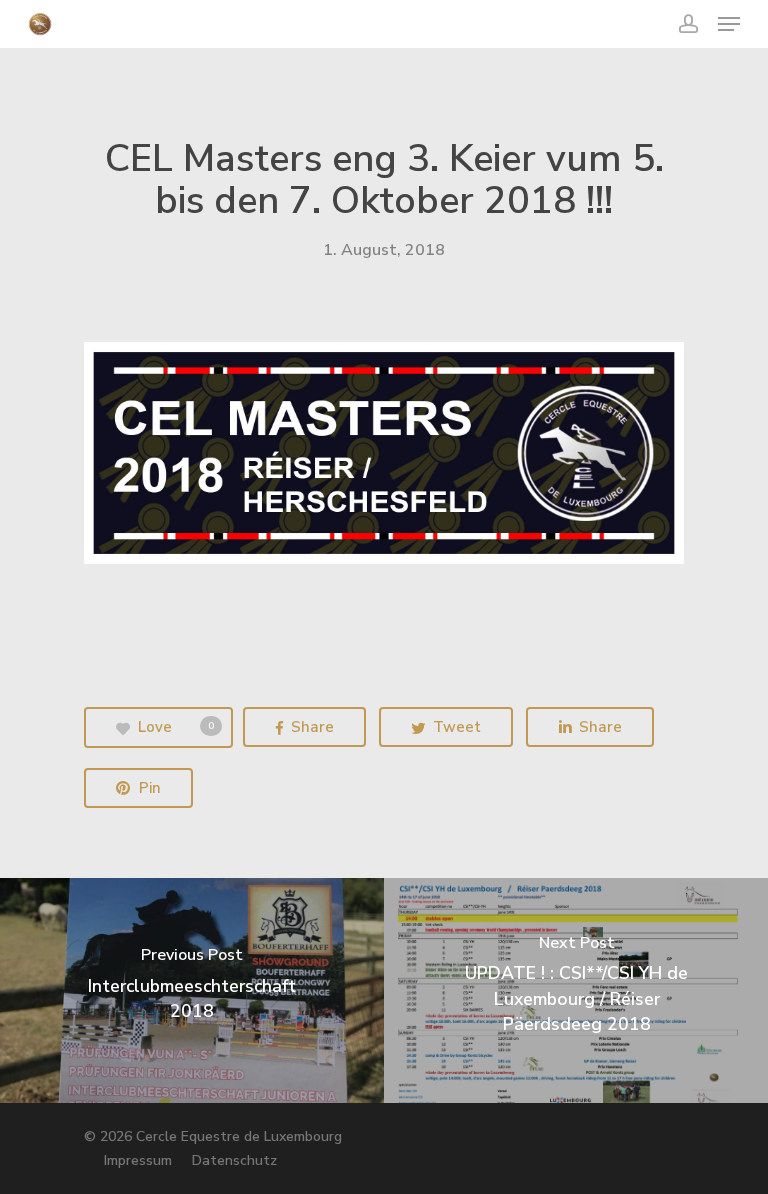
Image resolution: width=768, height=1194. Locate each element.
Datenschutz (234, 1160)
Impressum (138, 1160)
